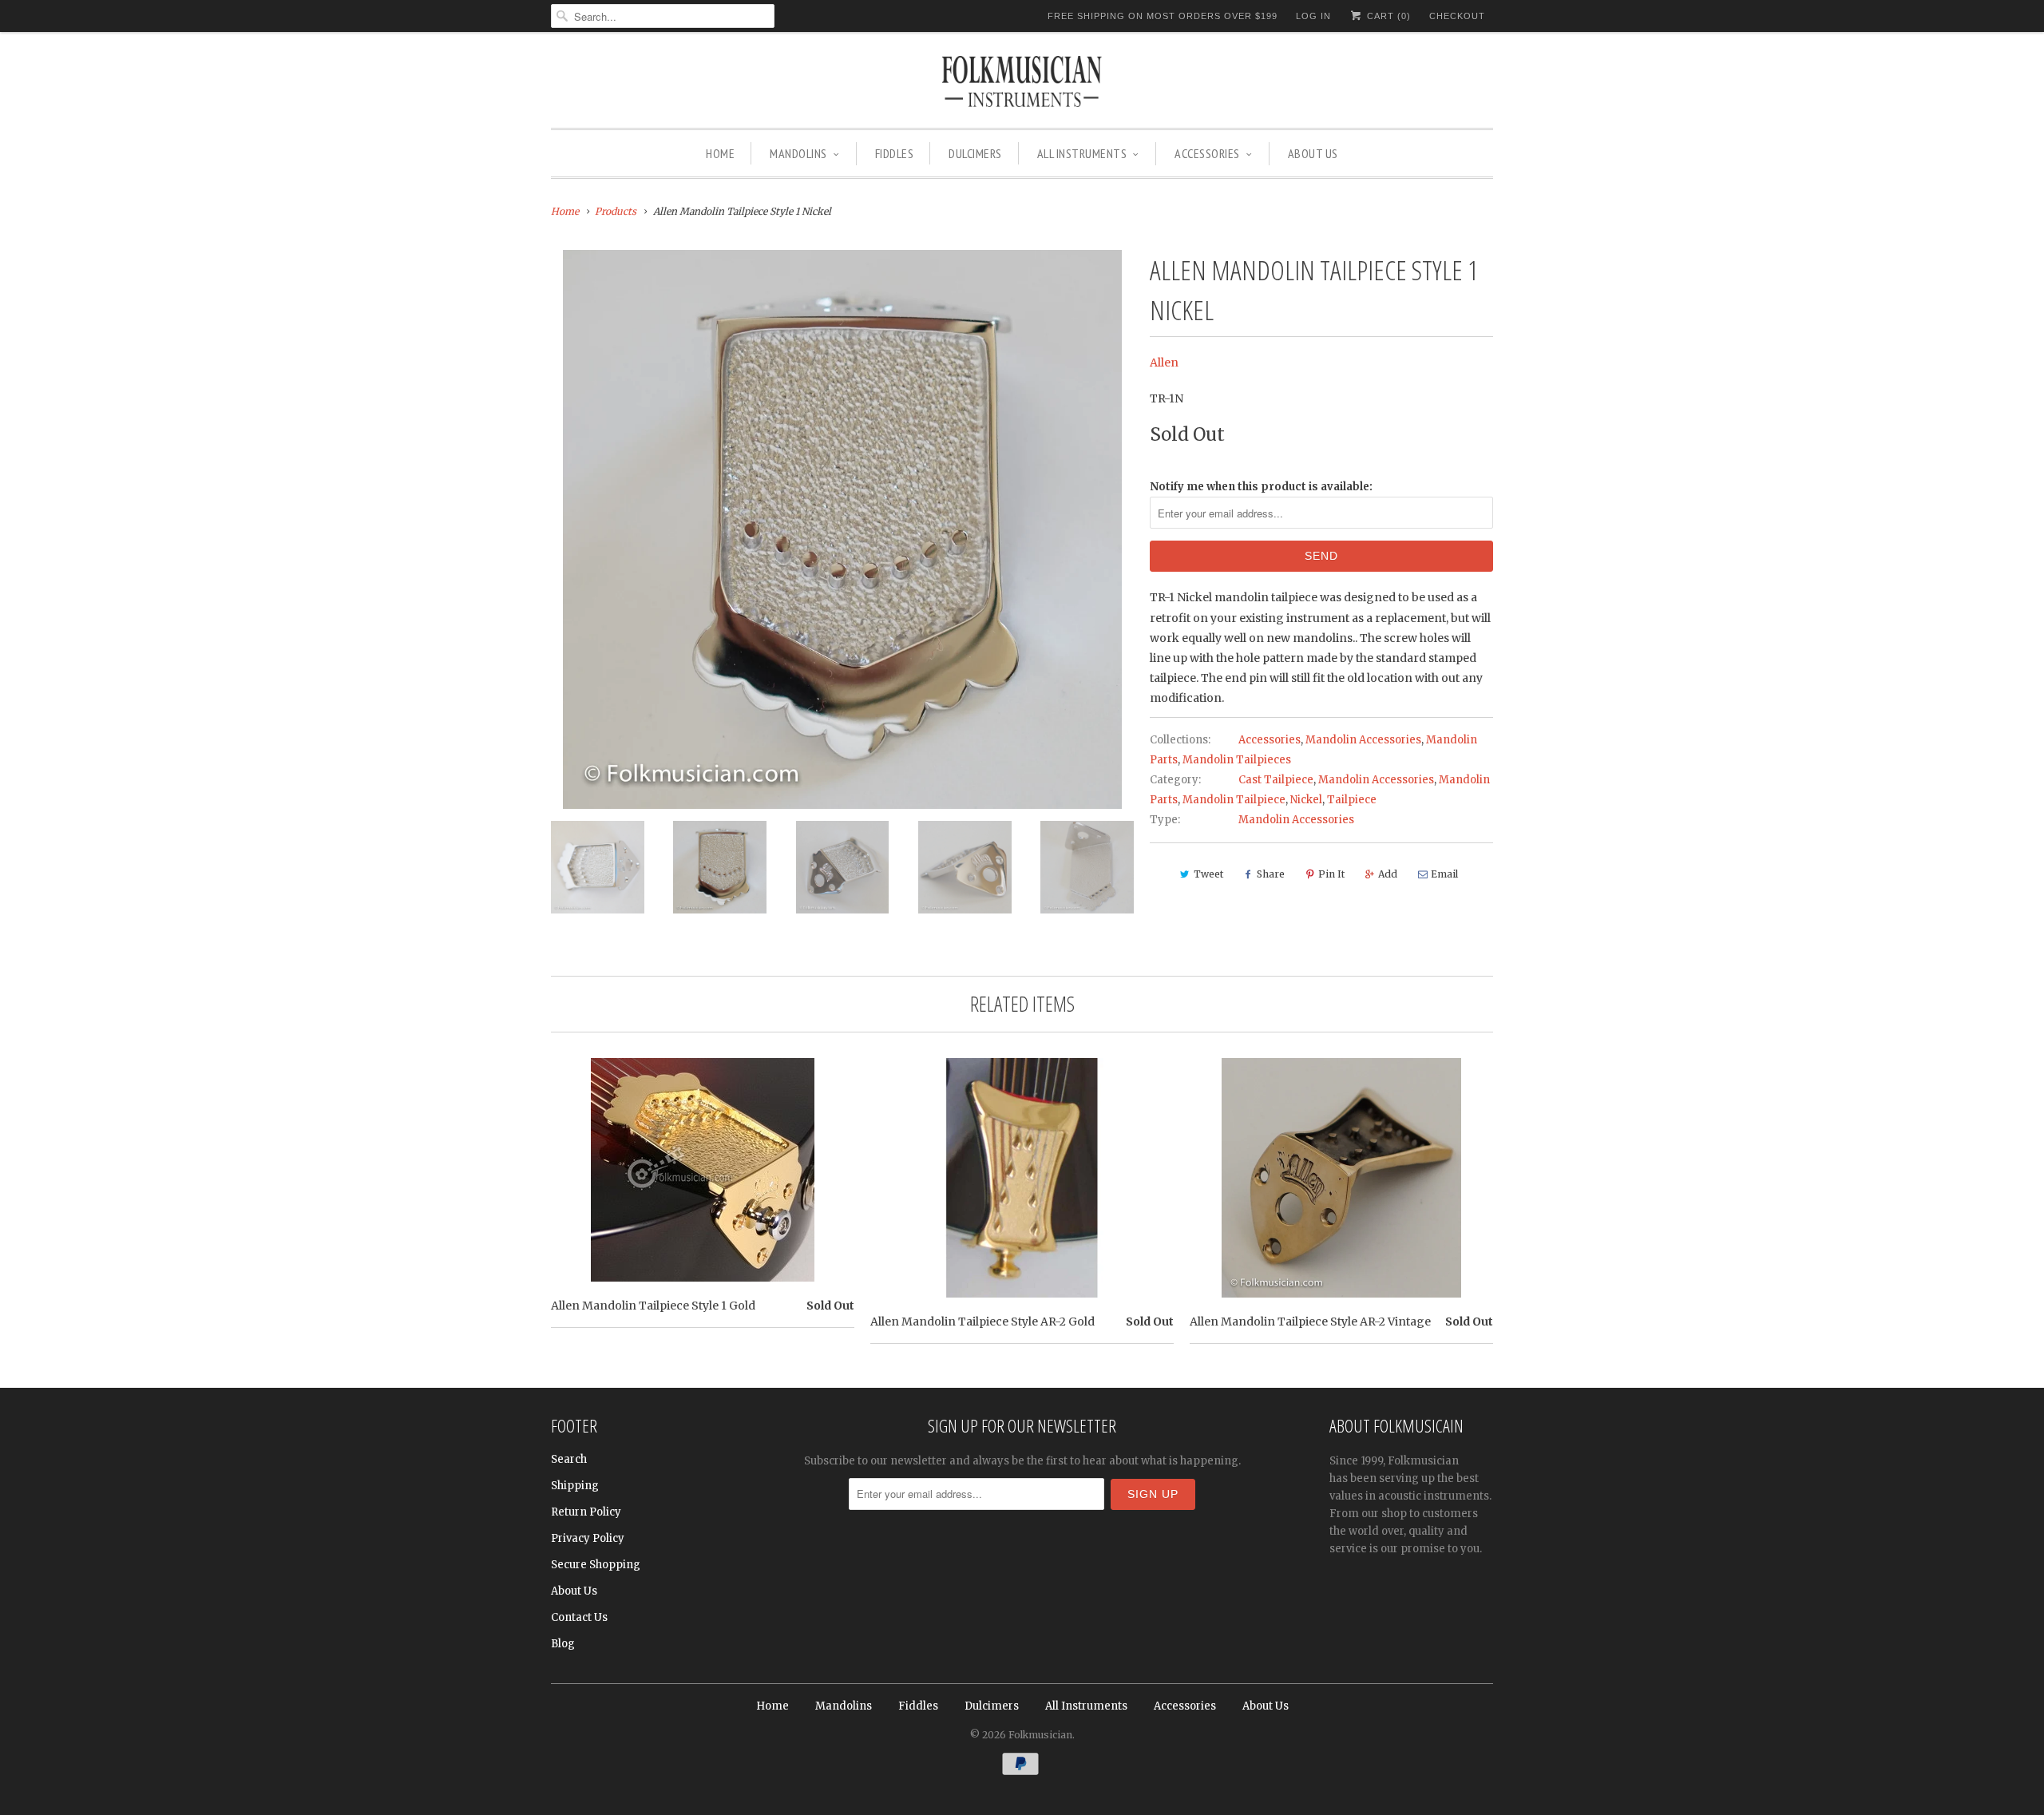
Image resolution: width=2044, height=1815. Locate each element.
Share (1271, 874)
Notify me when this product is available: (1261, 487)
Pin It (1331, 874)
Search (569, 1459)
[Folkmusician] (1022, 84)
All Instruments (1082, 153)
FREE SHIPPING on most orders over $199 (1163, 16)
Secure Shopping (596, 1565)
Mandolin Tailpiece (1234, 800)
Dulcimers (975, 153)
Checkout (1457, 16)
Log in (1313, 16)
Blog (563, 1644)
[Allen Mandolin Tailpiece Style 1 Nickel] (842, 529)
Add (1388, 874)
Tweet (1208, 874)
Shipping (575, 1486)
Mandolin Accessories (1363, 740)
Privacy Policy (588, 1538)
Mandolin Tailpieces (1237, 760)
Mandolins (798, 153)
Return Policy (586, 1512)
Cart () (1387, 16)
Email (1444, 874)
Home (720, 153)
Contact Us (579, 1617)
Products (616, 211)
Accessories (1207, 153)
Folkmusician (1040, 1735)
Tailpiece (1352, 800)
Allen (1164, 363)
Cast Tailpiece (1276, 780)
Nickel (1306, 800)
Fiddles (895, 153)
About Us (1313, 153)
